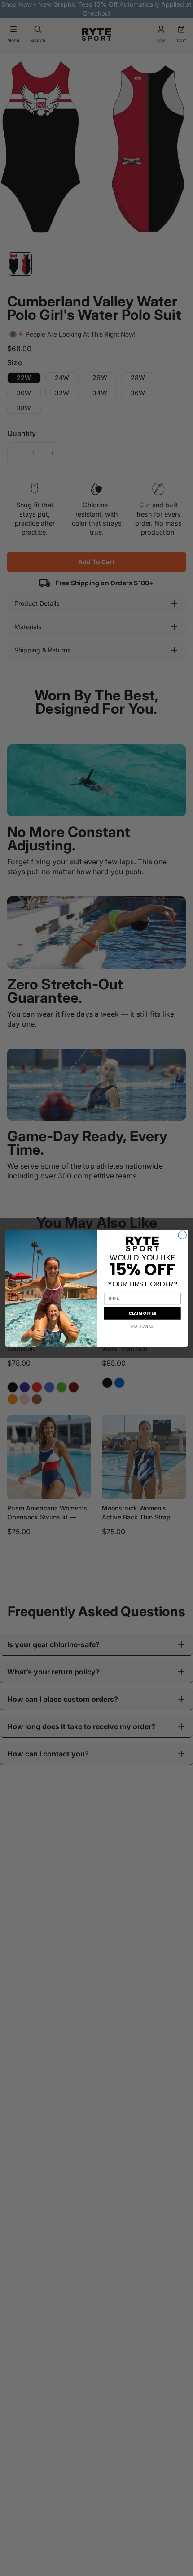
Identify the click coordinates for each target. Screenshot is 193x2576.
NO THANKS (142, 1326)
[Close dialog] (182, 1235)
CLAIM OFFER (142, 1313)
